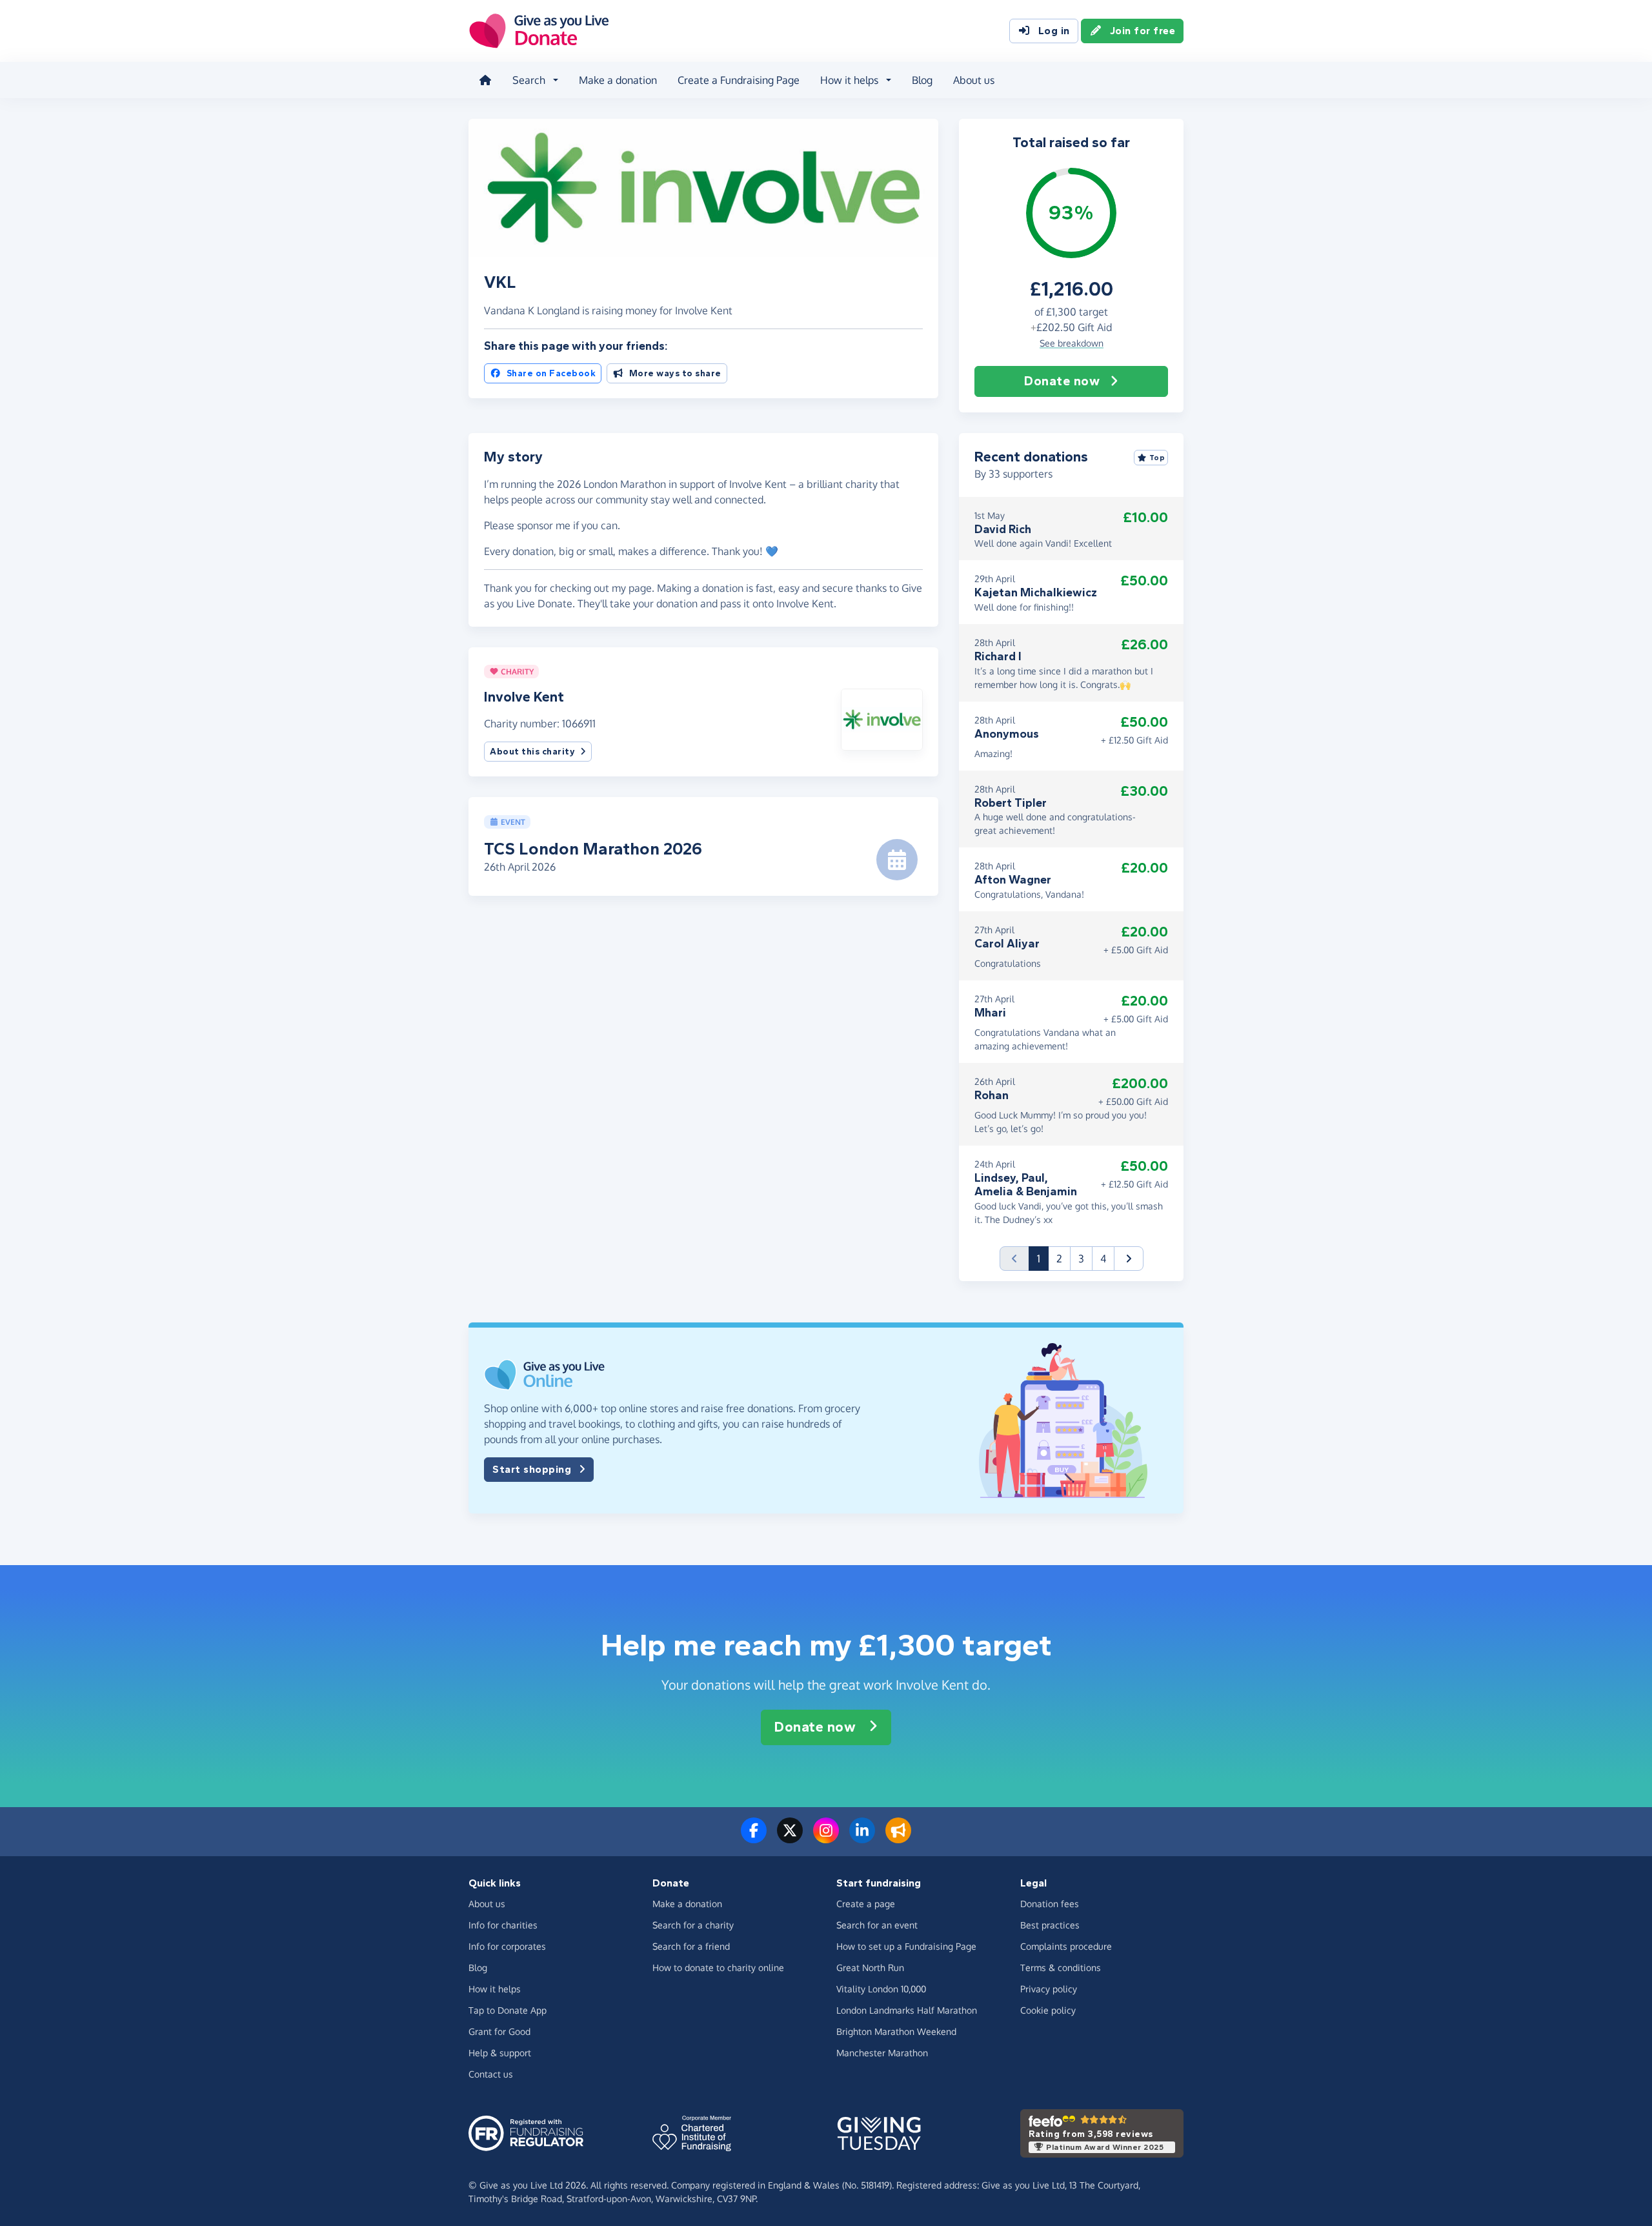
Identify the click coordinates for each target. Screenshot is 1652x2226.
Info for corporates (507, 1946)
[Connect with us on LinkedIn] (862, 1838)
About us (974, 80)
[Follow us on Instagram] (826, 1838)
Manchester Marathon (882, 2053)
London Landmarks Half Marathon (907, 2010)
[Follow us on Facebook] (754, 1838)
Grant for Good (499, 2031)
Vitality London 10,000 (881, 1989)
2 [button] (1059, 1259)
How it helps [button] (849, 80)
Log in (1054, 31)
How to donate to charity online (718, 1968)
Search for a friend (691, 1946)
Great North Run (870, 1968)
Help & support (500, 2053)
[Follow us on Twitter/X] (790, 1838)
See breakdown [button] (1072, 343)
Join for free (1143, 31)
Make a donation (618, 80)
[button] (882, 718)
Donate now (1062, 381)
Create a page (866, 1904)
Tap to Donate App (508, 2010)
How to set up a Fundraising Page (906, 1946)
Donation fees (1050, 1904)
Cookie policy (1048, 2010)
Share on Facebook (551, 373)
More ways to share (675, 373)
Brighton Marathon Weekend (896, 2031)
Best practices (1050, 1925)
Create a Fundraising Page (739, 80)
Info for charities (503, 1925)
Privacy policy (1049, 1989)
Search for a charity (693, 1925)
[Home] (485, 80)
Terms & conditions (1061, 1968)
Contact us (491, 2074)
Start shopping (532, 1469)
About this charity (532, 752)
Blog (922, 80)
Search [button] (529, 80)
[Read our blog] (898, 1838)
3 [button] (1081, 1259)
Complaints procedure (1066, 1946)
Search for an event (877, 1925)
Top (1157, 458)
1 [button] (1043, 1258)
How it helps (495, 1989)
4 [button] (1103, 1259)
